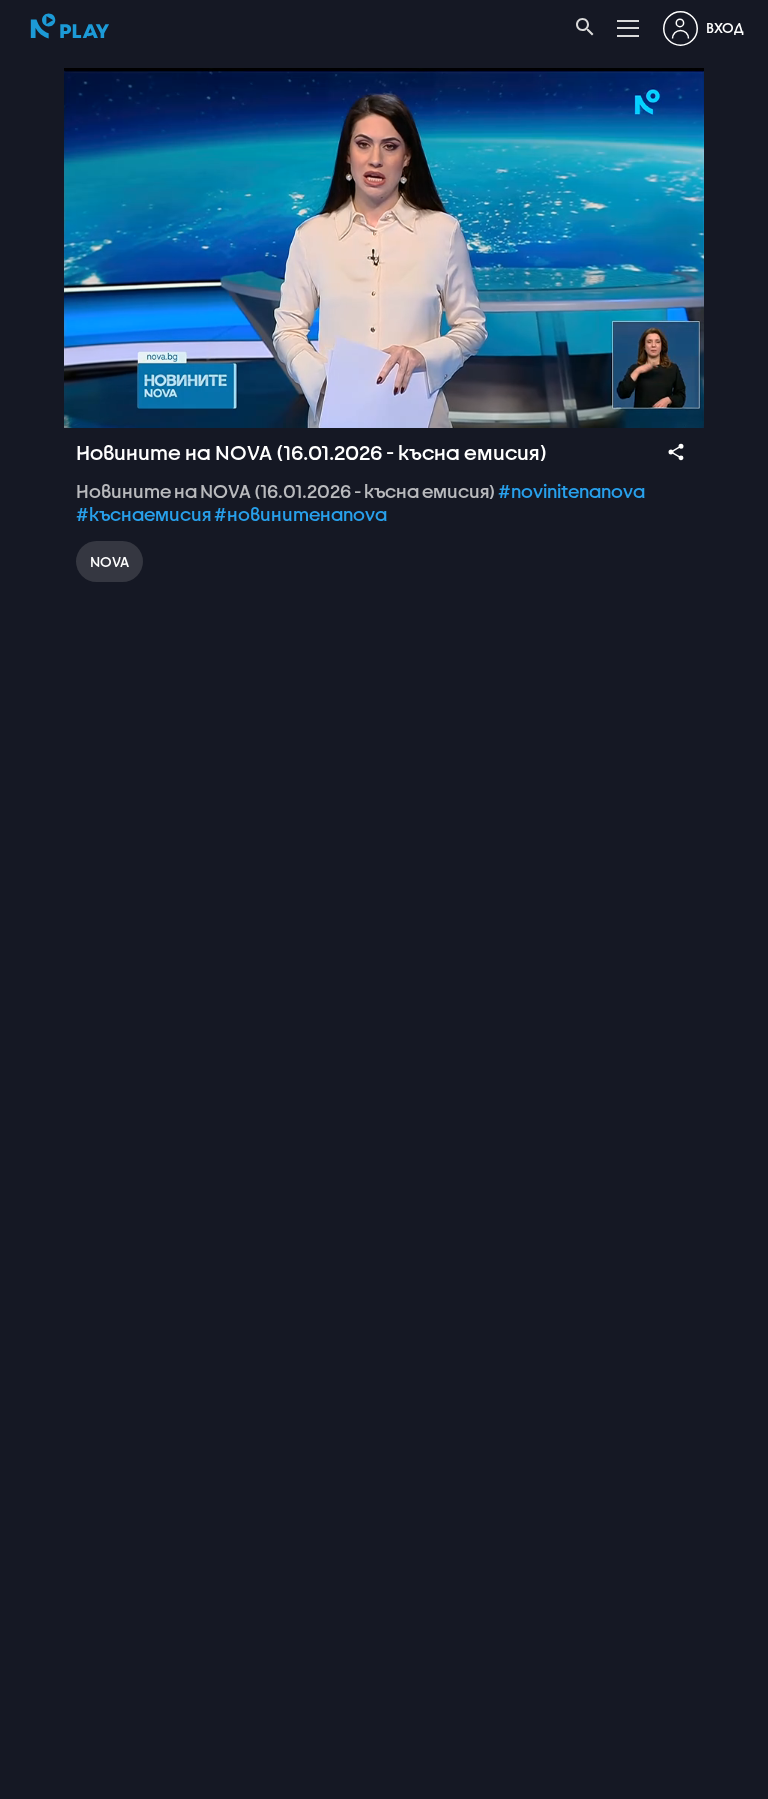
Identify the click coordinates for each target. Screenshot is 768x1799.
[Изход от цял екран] (736, 1775)
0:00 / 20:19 (158, 1775)
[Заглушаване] (80, 1775)
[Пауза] (32, 1775)
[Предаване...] (640, 1775)
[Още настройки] (688, 1775)
